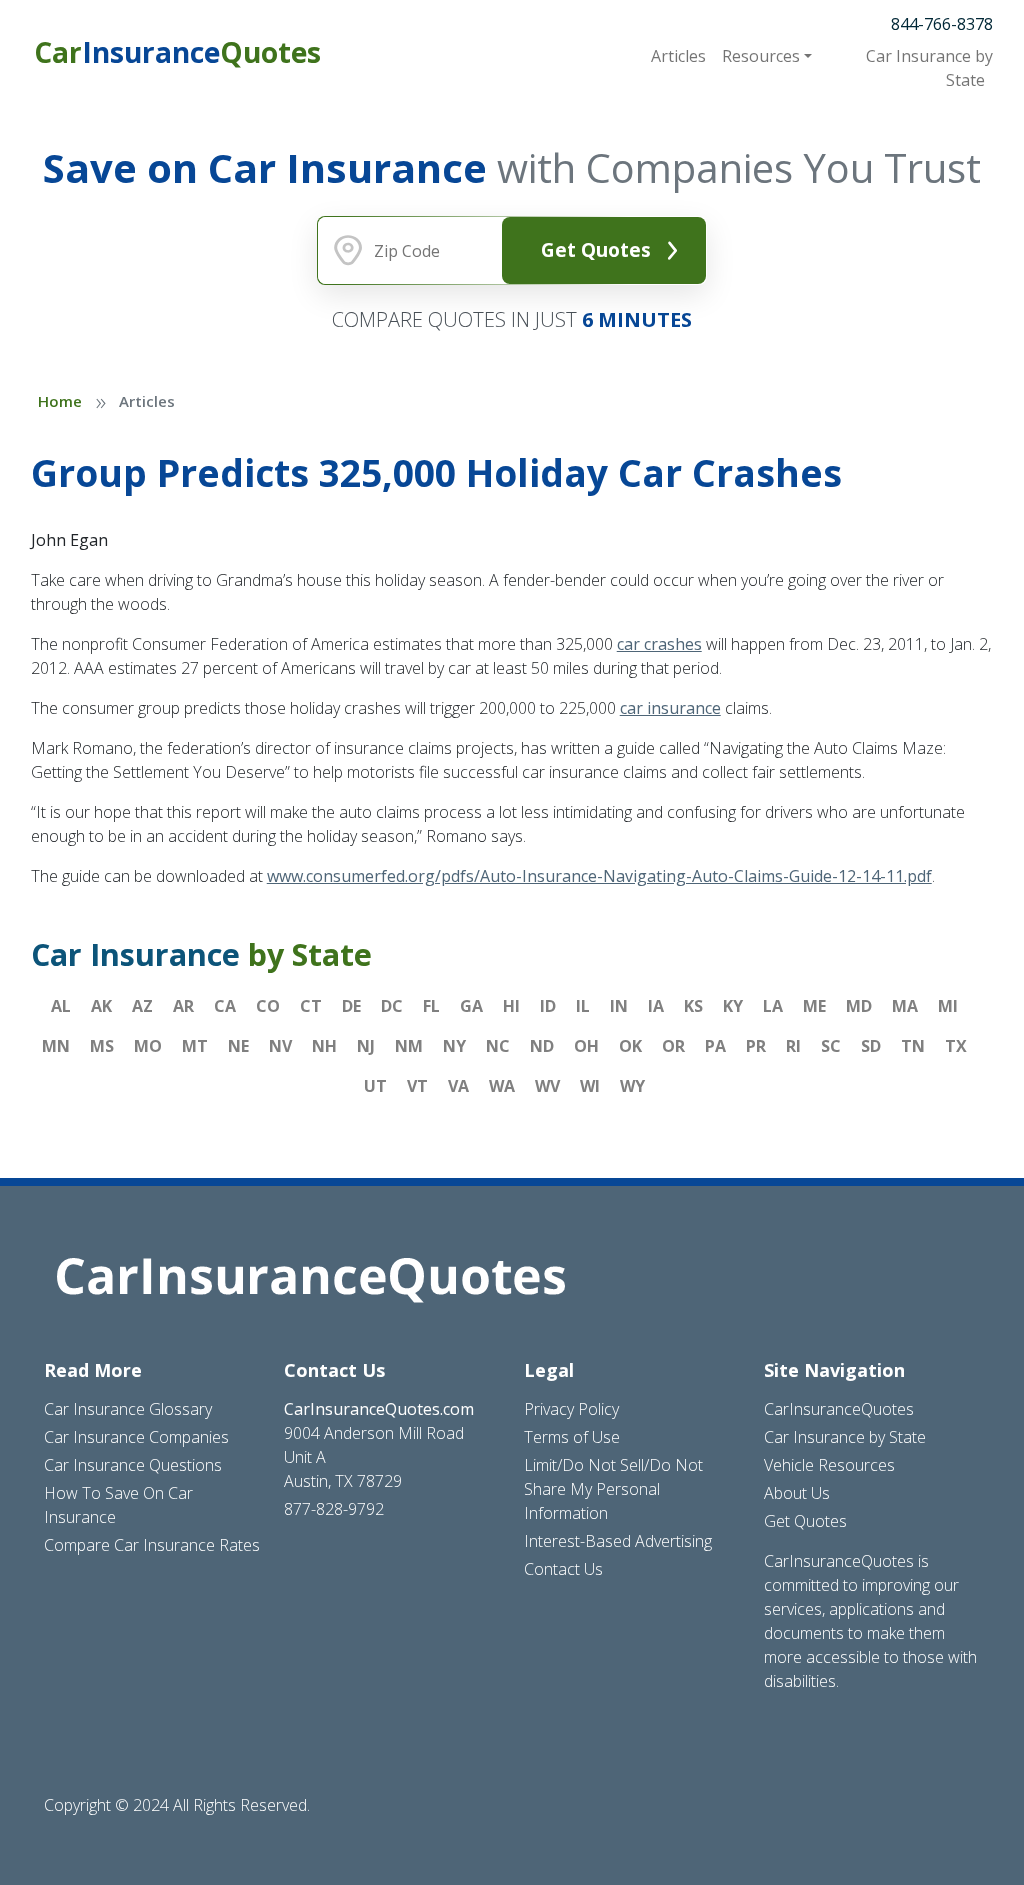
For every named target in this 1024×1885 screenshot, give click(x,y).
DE (351, 1006)
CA (225, 1006)
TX (956, 1046)
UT (375, 1086)
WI (590, 1086)
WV (547, 1086)
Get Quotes (596, 249)
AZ (142, 1006)
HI (511, 1006)
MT (195, 1046)
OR (673, 1046)
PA (715, 1046)
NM (409, 1046)
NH (324, 1046)
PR (756, 1046)
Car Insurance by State (845, 1437)
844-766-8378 (942, 24)
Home (60, 401)
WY (632, 1086)
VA (458, 1086)
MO (148, 1046)
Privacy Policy (571, 1409)
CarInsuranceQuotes (839, 1409)
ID (548, 1006)
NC (498, 1046)
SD (871, 1046)
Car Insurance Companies (136, 1437)
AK (101, 1006)
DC (392, 1006)
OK (630, 1046)
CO (268, 1006)
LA (773, 1006)
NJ (366, 1046)
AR (183, 1006)
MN (56, 1046)
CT (311, 1006)
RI (793, 1046)
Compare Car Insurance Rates (152, 1545)
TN (913, 1046)
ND (542, 1046)
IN (619, 1006)
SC (831, 1046)
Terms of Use (572, 1437)
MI (948, 1006)
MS (102, 1046)
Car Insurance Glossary (128, 1409)
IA (656, 1006)
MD (859, 1006)
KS (693, 1006)
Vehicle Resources (829, 1465)
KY (733, 1006)
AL (61, 1006)
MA (905, 1006)
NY (454, 1046)
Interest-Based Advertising (618, 1541)
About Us (797, 1493)
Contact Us (563, 1569)
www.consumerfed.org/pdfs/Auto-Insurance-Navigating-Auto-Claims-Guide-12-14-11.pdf (599, 876)
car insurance (670, 708)
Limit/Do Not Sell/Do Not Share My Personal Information (613, 1489)
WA (502, 1086)
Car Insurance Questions (133, 1465)
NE (238, 1046)
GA (471, 1006)
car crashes (659, 644)
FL (431, 1006)
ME (814, 1006)
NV (280, 1046)
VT (417, 1086)
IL (583, 1006)
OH (586, 1046)
